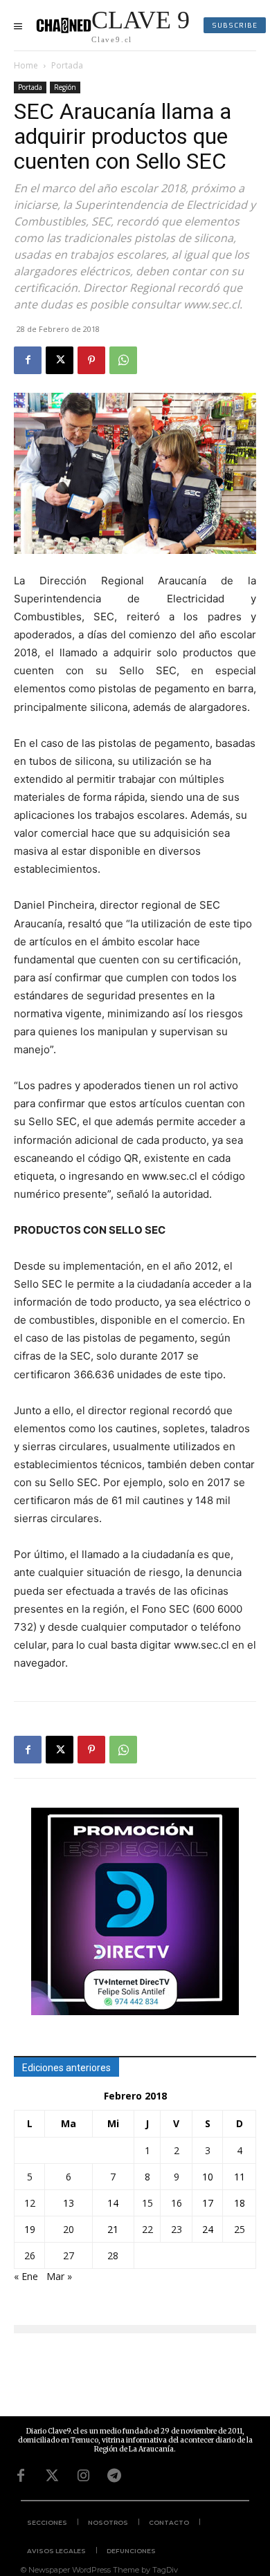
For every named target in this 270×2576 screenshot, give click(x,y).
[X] (60, 360)
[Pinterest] (91, 360)
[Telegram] (114, 2476)
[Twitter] (52, 2476)
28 (113, 2255)
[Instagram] (83, 2476)
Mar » (59, 2276)
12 (30, 2203)
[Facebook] (28, 360)
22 (147, 2229)
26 (30, 2255)
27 (69, 2255)
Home (26, 65)
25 (240, 2229)
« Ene (26, 2276)
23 (177, 2229)
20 (69, 2229)
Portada (67, 65)
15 (147, 2203)
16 (177, 2203)
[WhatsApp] (123, 360)
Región (65, 87)
